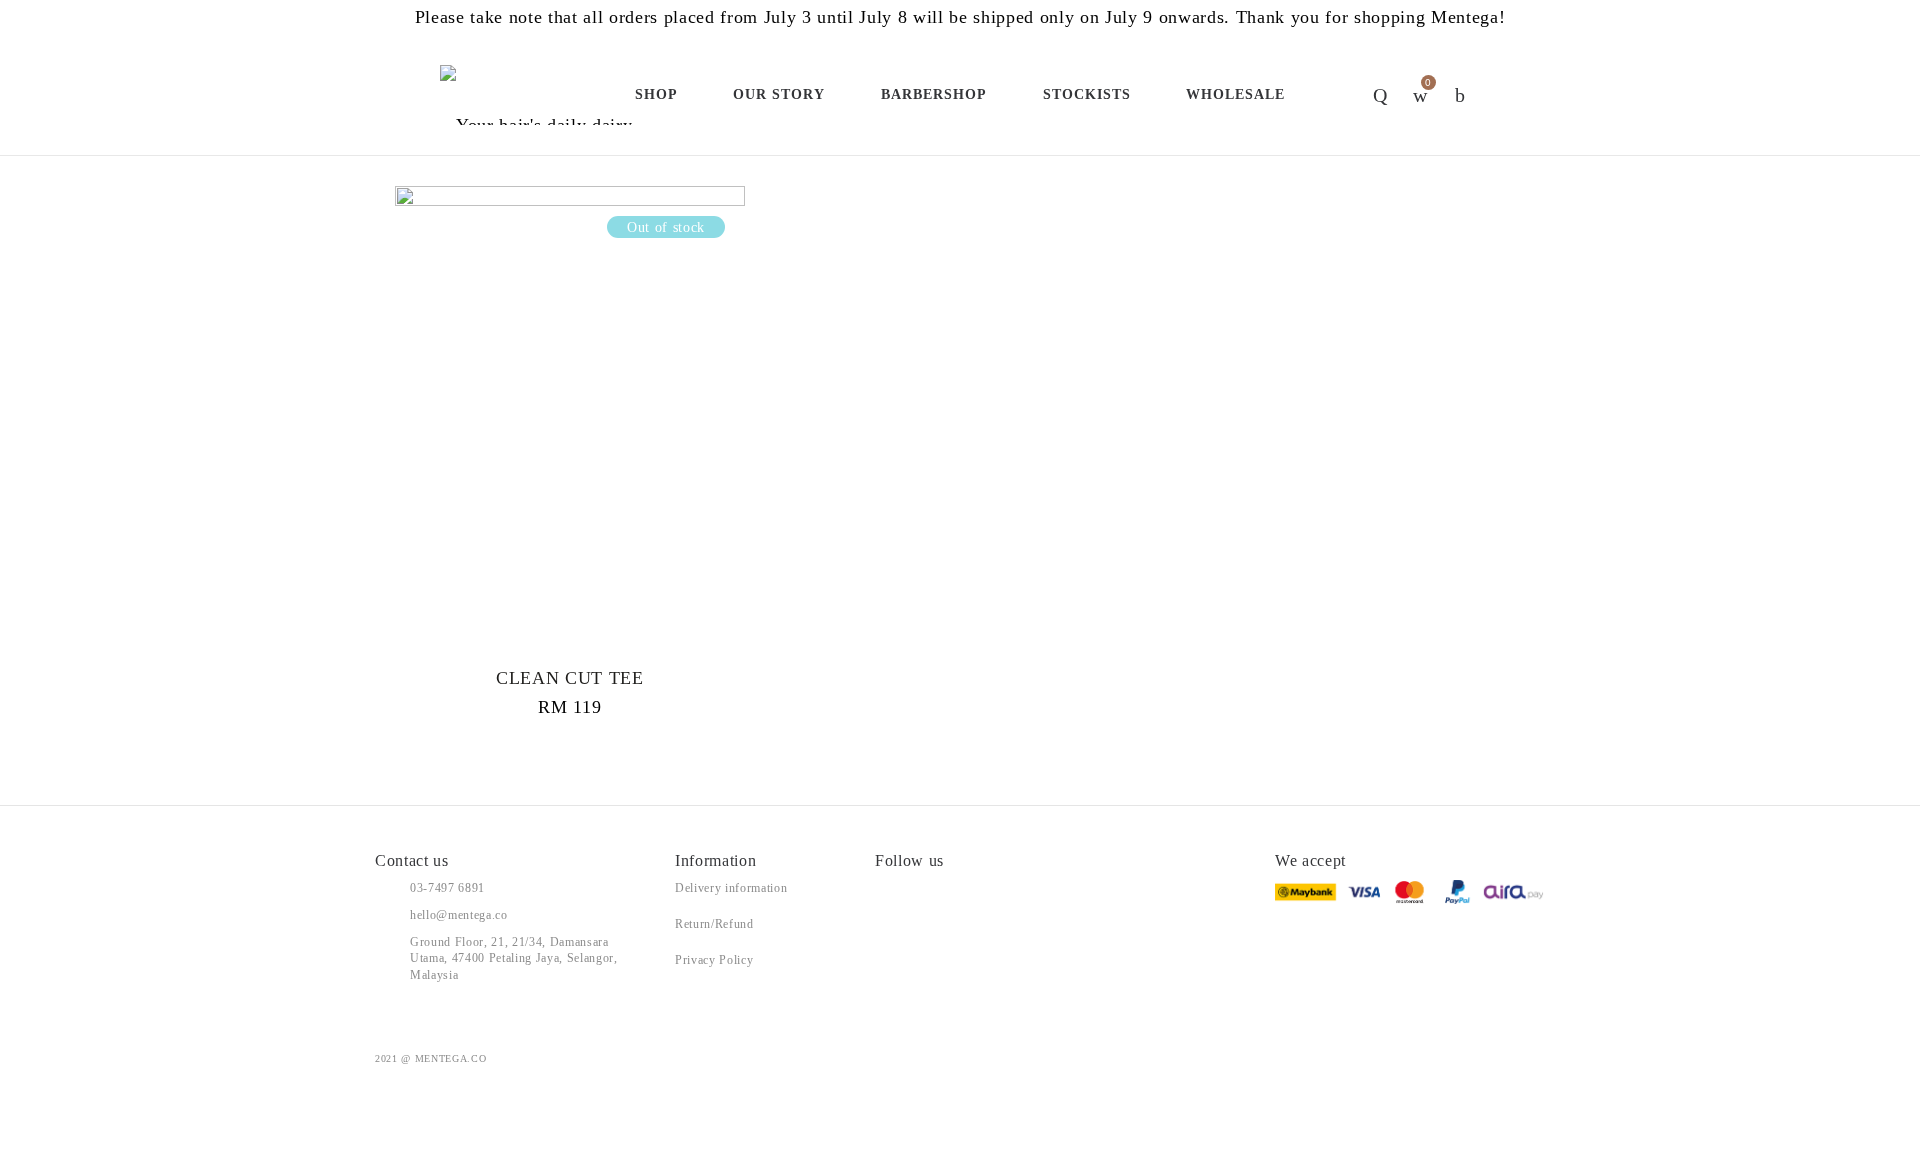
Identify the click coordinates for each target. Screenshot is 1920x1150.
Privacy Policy (714, 960)
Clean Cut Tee (570, 678)
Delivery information (731, 888)
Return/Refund (714, 924)
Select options (570, 446)
